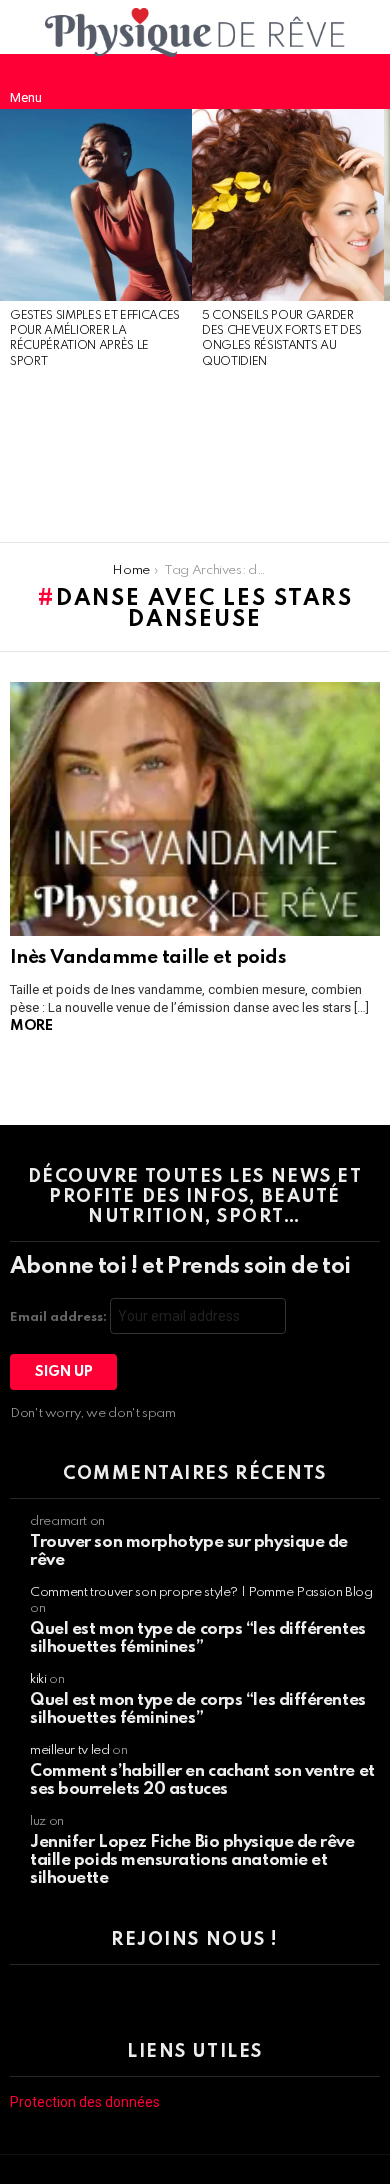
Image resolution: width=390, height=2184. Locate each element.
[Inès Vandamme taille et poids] (195, 809)
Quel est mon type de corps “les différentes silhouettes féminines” (198, 1638)
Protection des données (85, 2102)
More (31, 1026)
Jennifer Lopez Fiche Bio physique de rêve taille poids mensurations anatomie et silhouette (192, 1860)
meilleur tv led (70, 1750)
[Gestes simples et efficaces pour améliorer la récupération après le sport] (96, 205)
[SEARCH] (364, 81)
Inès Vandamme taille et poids (148, 957)
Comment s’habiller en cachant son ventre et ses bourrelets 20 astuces (202, 1780)
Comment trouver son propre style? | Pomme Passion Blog (201, 1592)
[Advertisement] (96, 457)
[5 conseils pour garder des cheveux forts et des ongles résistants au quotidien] (288, 205)
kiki (38, 1679)
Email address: (60, 1317)
